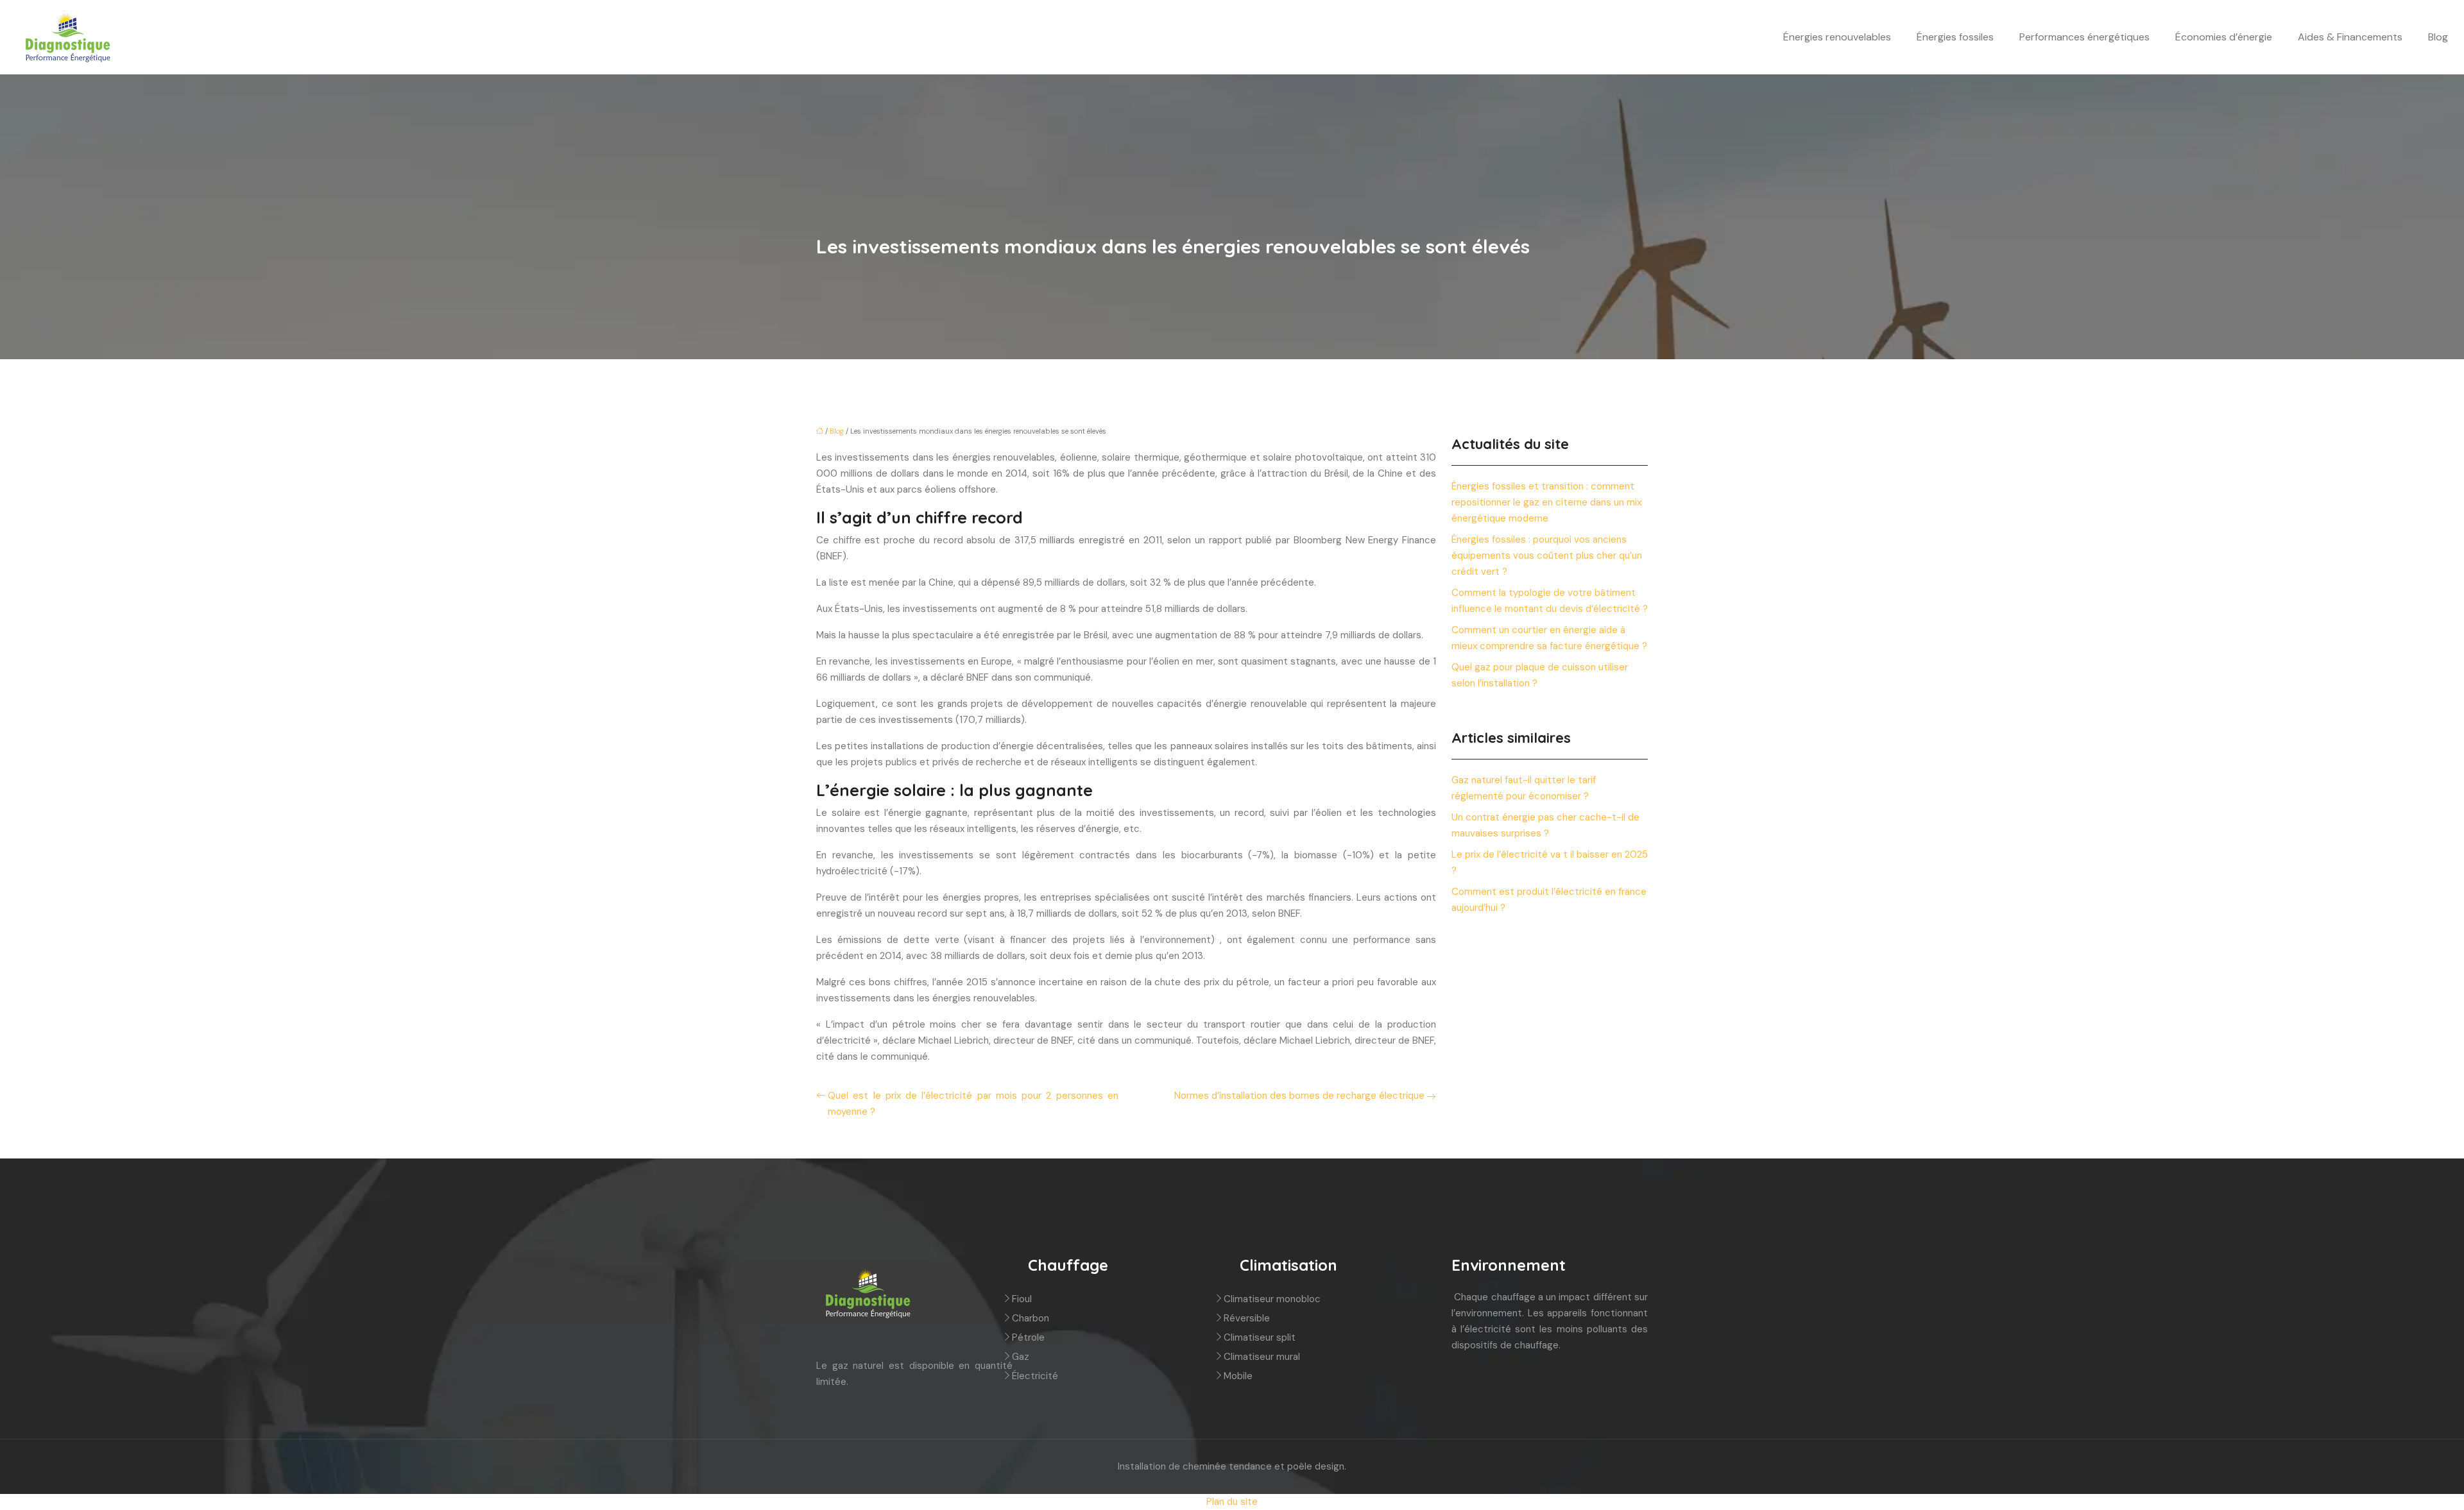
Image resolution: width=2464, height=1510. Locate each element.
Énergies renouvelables (1837, 37)
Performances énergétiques (2084, 37)
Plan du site (1232, 1502)
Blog (2438, 37)
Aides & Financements (2350, 37)
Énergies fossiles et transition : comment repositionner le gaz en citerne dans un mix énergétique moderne (1546, 502)
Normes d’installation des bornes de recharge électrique (1299, 1096)
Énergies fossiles (1955, 37)
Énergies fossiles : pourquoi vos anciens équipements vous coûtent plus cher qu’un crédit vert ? (1547, 556)
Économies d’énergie (2224, 37)
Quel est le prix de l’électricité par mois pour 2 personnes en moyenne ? (973, 1104)
